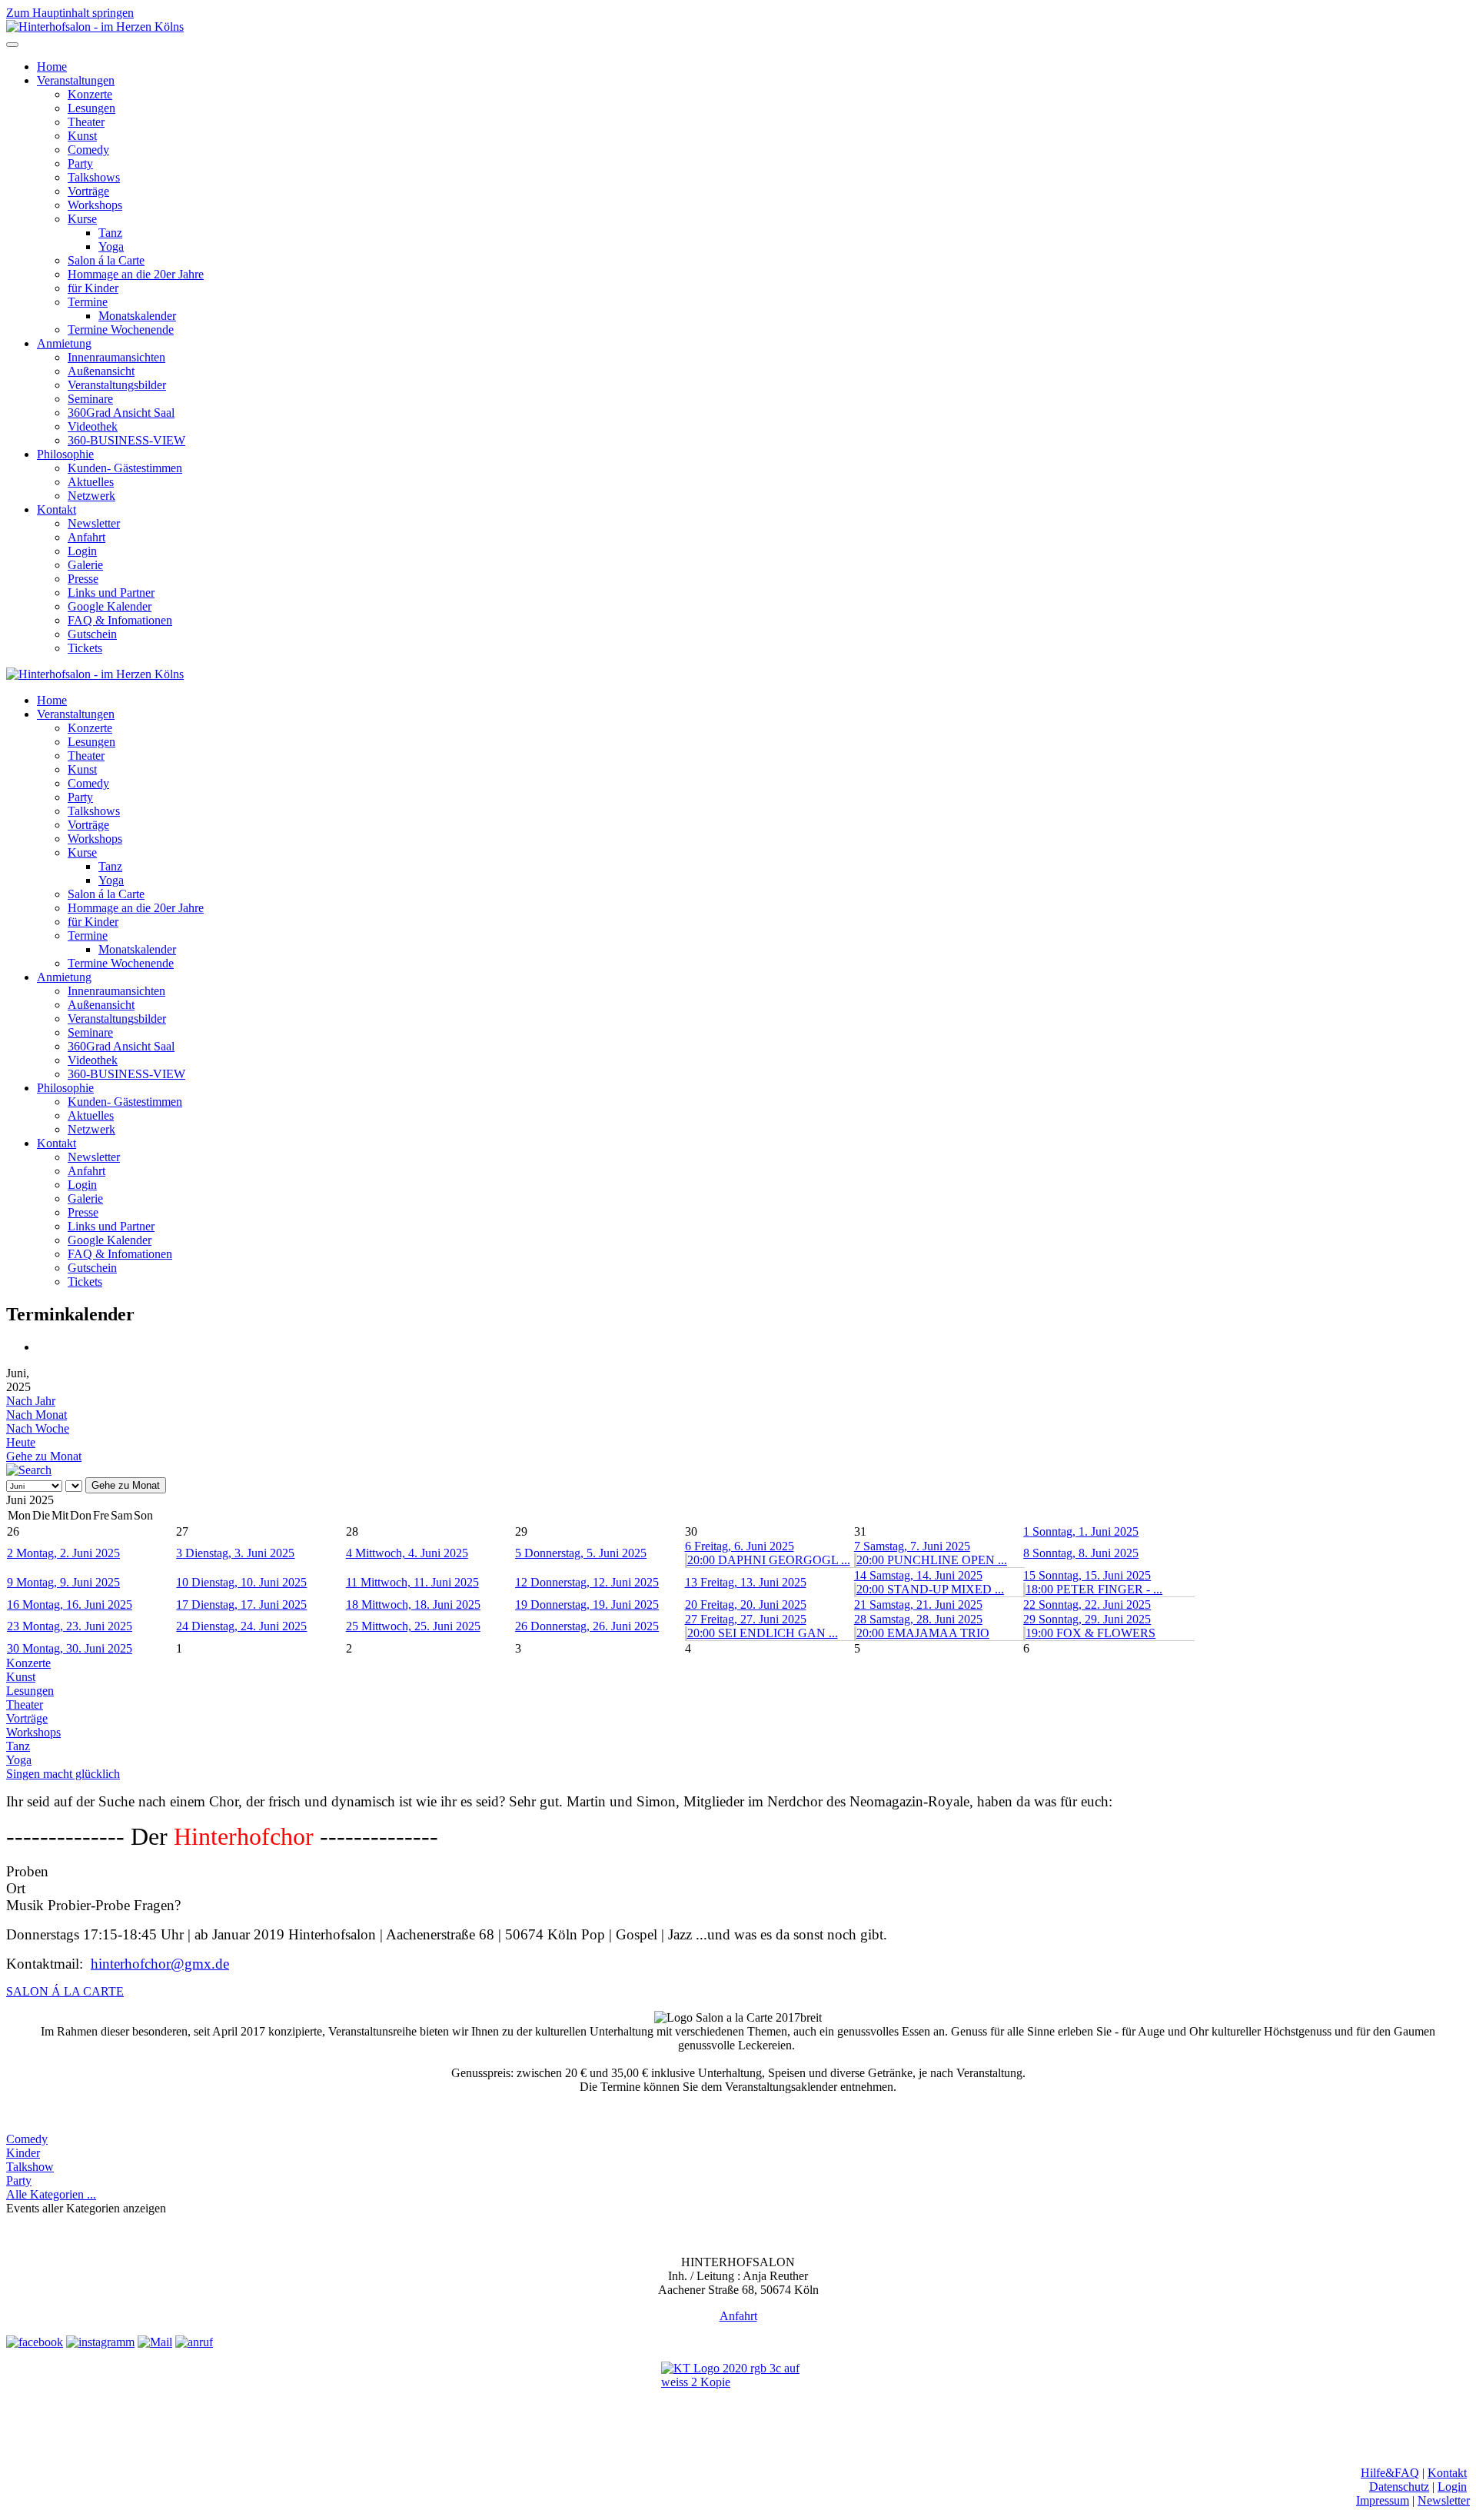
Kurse (82, 219)
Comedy (88, 150)
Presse (83, 579)
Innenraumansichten (116, 357)
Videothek (93, 426)
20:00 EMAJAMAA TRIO (923, 1633)
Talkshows (94, 177)
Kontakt (57, 509)
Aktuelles (91, 482)
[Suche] (29, 1470)
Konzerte (90, 94)
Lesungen (91, 108)
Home (52, 67)
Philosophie (65, 454)
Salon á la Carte (106, 260)
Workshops (95, 205)
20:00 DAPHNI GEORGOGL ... (769, 1560)
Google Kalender (110, 606)
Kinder (23, 2153)
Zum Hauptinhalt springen (70, 13)
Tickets (85, 648)
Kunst (82, 136)
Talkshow (30, 2167)
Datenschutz (1399, 2487)
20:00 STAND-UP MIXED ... (930, 1589)
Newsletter (94, 523)
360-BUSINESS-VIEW (126, 440)
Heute (21, 1442)
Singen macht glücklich (63, 1774)
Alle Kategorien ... (51, 2194)
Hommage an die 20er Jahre (136, 274)
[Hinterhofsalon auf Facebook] (35, 2342)
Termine (88, 302)
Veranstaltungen (76, 80)
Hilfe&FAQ (1390, 2473)
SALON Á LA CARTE (65, 1991)
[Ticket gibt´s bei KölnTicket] (738, 2395)
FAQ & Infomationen (120, 620)
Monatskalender (137, 316)
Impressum (1383, 2500)
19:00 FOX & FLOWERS (1090, 1633)
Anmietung (64, 343)
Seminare (90, 399)
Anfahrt (86, 537)
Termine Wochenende (121, 330)
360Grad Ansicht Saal (121, 413)
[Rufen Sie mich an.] (194, 2342)
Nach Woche (38, 1428)
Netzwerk (91, 496)
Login (82, 551)
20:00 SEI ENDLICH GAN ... (763, 1633)
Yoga (111, 246)
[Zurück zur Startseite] (95, 27)
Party (80, 163)
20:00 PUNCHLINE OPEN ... (932, 1560)
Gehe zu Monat (44, 1456)
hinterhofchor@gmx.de (160, 1964)
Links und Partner (111, 593)
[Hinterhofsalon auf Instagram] (100, 2342)
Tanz (110, 233)
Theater (86, 122)
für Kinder (93, 288)
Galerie (85, 565)
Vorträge (88, 191)
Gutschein (92, 634)
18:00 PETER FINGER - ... (1094, 1589)
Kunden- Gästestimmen (125, 468)
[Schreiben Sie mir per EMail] (155, 2342)
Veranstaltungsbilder (117, 385)
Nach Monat (37, 1415)
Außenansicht (101, 371)
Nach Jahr (31, 1401)
